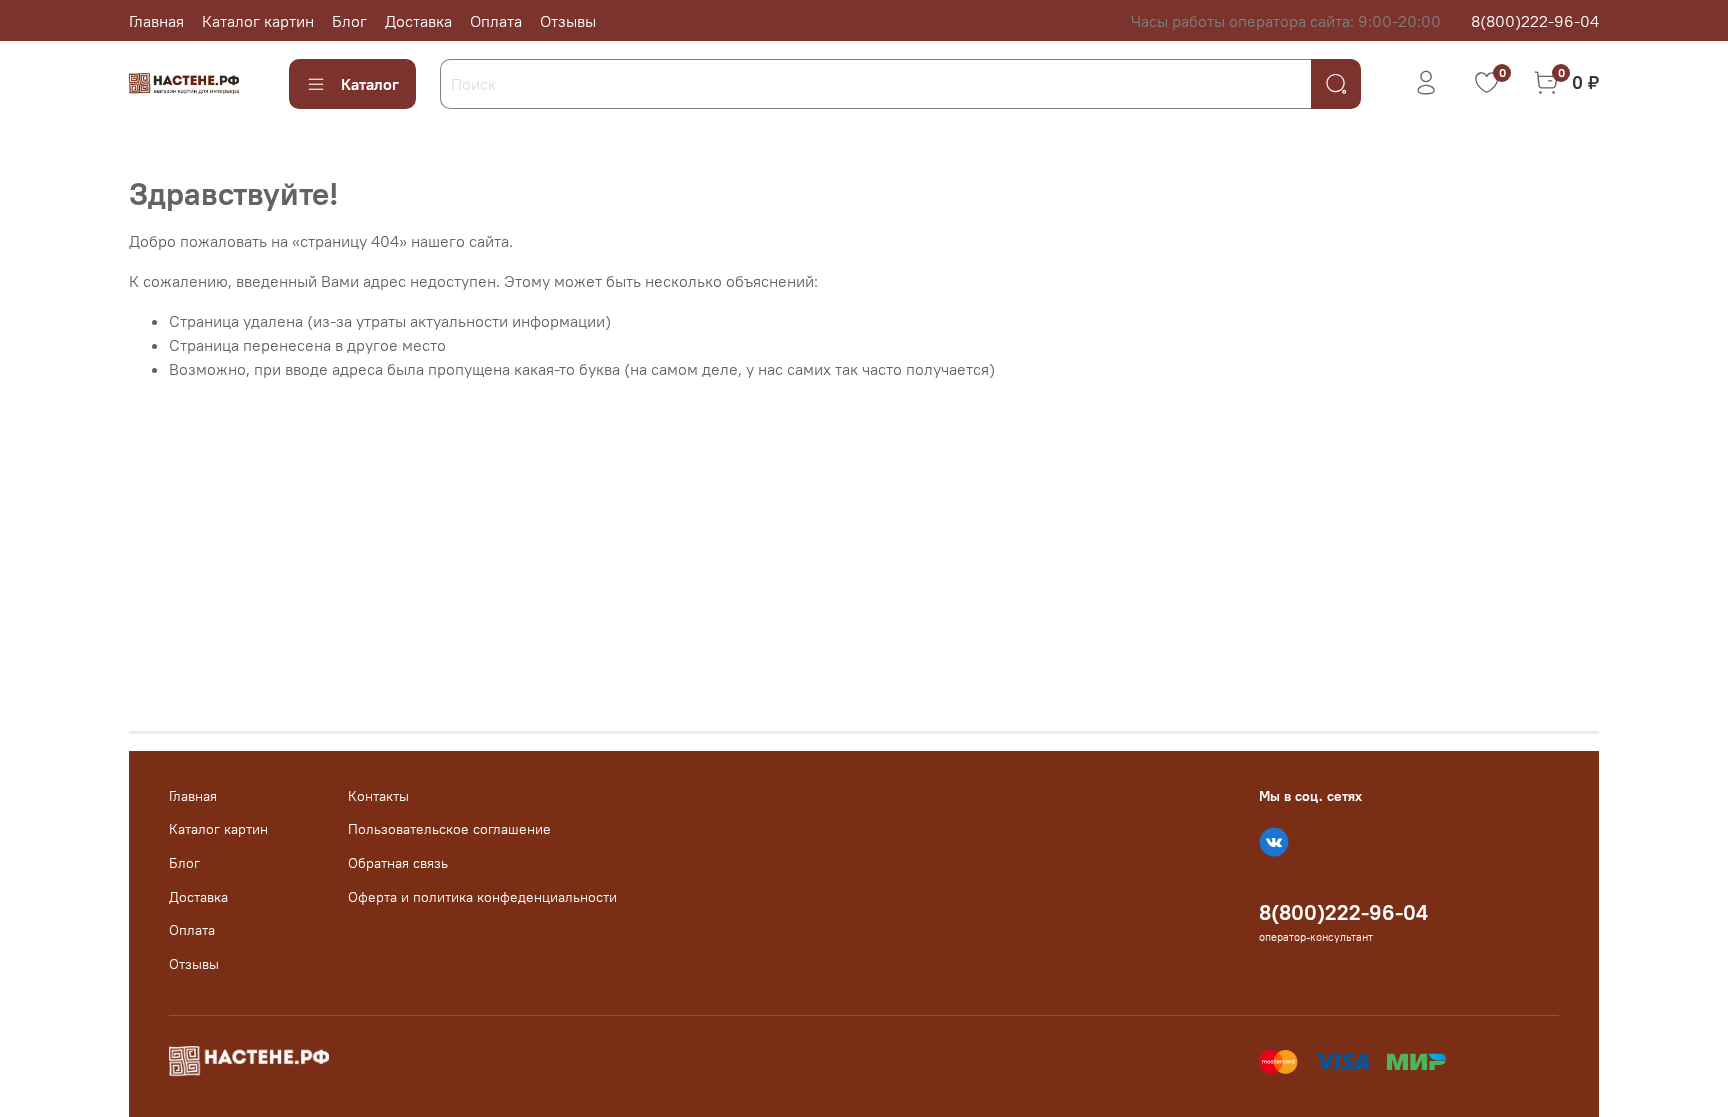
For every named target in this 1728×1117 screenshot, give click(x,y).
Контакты (378, 796)
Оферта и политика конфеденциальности (482, 897)
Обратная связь (398, 863)
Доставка (418, 21)
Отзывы (568, 21)
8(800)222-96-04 (1535, 21)
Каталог (370, 84)
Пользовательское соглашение (449, 829)
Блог (349, 21)
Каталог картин (258, 21)
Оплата (496, 21)
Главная (156, 21)
